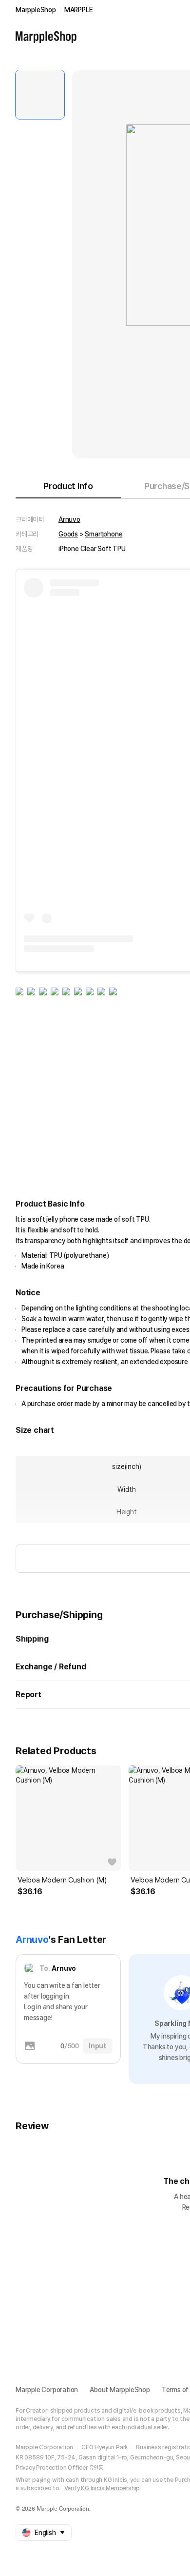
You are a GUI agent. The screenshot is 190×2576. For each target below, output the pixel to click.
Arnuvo (69, 519)
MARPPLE (79, 10)
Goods (68, 534)
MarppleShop (36, 10)
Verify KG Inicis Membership (102, 2488)
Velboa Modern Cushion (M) (62, 1880)
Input (98, 2046)
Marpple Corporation (47, 2390)
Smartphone (104, 534)
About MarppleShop (120, 2390)
